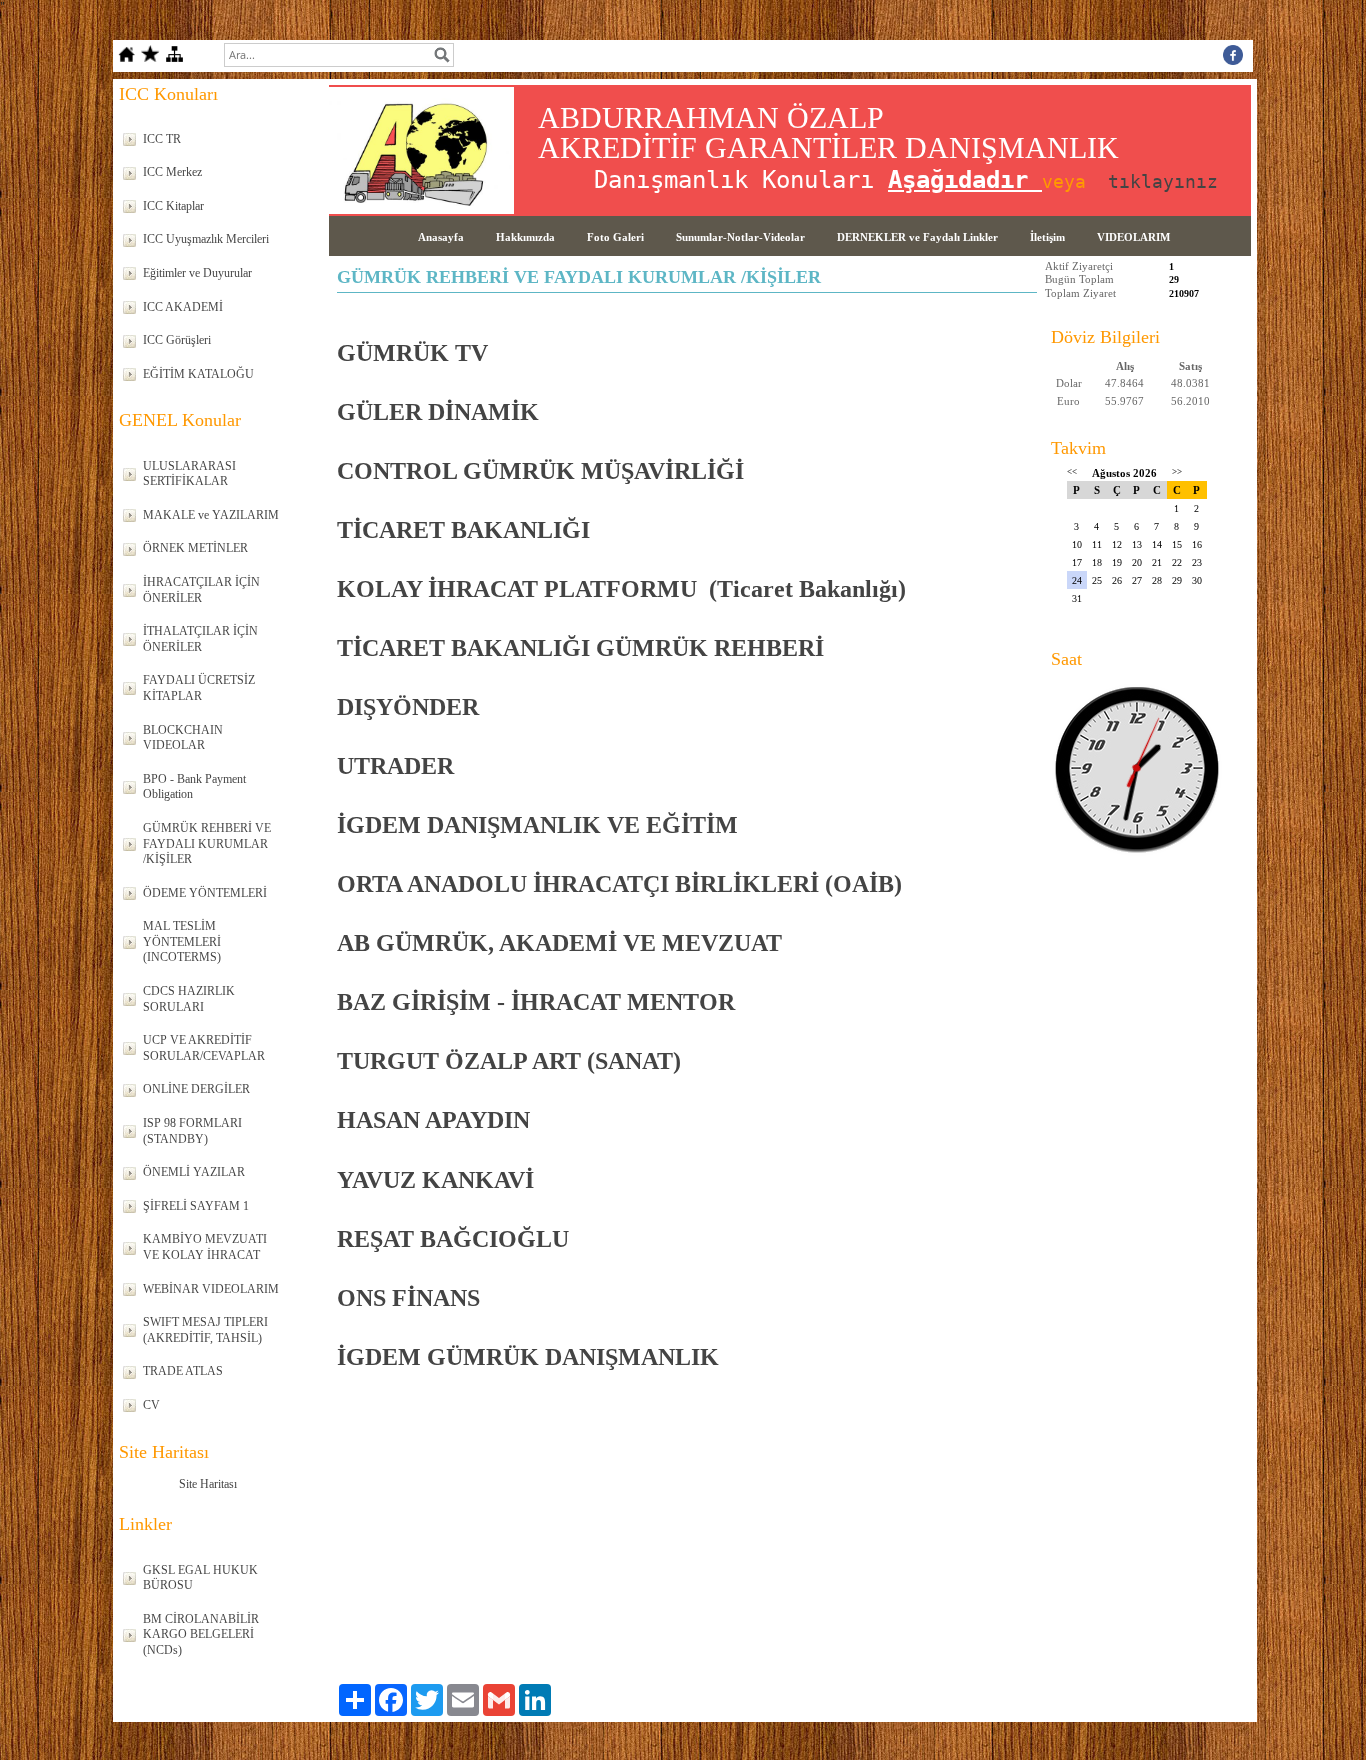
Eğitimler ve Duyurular (197, 273)
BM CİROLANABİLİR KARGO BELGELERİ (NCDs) (201, 1634)
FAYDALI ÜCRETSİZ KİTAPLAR (199, 688)
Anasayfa (441, 237)
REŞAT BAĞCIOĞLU (453, 1239)
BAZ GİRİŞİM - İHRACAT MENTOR (536, 1002)
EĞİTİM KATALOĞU (198, 374)
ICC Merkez (172, 172)
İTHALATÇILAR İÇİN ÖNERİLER (200, 639)
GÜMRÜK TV (412, 353)
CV (151, 1405)
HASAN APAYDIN (433, 1120)
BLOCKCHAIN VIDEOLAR (183, 738)
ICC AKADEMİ (183, 307)
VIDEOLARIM (1133, 237)
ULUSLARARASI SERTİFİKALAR (189, 474)
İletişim (1047, 237)
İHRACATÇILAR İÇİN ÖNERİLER (201, 590)
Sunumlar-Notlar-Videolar (740, 237)
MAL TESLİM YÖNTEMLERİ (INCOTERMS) (182, 941)
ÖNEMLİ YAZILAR (194, 1172)
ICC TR (162, 139)
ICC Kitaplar (173, 206)
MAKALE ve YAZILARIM (211, 515)
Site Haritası (208, 1484)
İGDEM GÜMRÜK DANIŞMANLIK (531, 1357)
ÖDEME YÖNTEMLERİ (205, 893)
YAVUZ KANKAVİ (435, 1180)
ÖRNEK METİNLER (195, 548)
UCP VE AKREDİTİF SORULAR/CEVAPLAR (204, 1048)
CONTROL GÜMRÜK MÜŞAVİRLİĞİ (540, 471)
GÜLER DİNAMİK (441, 412)
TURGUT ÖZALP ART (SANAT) (509, 1061)
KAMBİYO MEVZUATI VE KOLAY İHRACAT (205, 1247)
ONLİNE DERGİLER (196, 1089)
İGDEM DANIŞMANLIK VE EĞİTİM (537, 825)
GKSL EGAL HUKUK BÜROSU (200, 1578)
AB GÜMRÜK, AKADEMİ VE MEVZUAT (559, 943)
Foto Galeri (615, 237)
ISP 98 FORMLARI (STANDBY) (192, 1131)
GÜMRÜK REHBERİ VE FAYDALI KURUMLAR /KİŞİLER (207, 843)
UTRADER (395, 766)
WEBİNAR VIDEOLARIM (211, 1289)
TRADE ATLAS (183, 1371)
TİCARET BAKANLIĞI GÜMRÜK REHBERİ (580, 648)
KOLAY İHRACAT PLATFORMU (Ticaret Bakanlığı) (621, 589)
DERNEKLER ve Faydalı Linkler (917, 237)
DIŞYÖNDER (408, 707)
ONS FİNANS (408, 1298)
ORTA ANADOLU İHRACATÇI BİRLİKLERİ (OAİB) (619, 884)
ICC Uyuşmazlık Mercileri (206, 239)
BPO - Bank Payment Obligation (194, 787)
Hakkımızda (525, 237)
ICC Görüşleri (177, 340)
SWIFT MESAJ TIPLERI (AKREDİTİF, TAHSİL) (205, 1330)
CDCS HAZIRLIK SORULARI (189, 999)
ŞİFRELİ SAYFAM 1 (196, 1206)
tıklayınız (1163, 181)
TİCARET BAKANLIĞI (463, 530)
